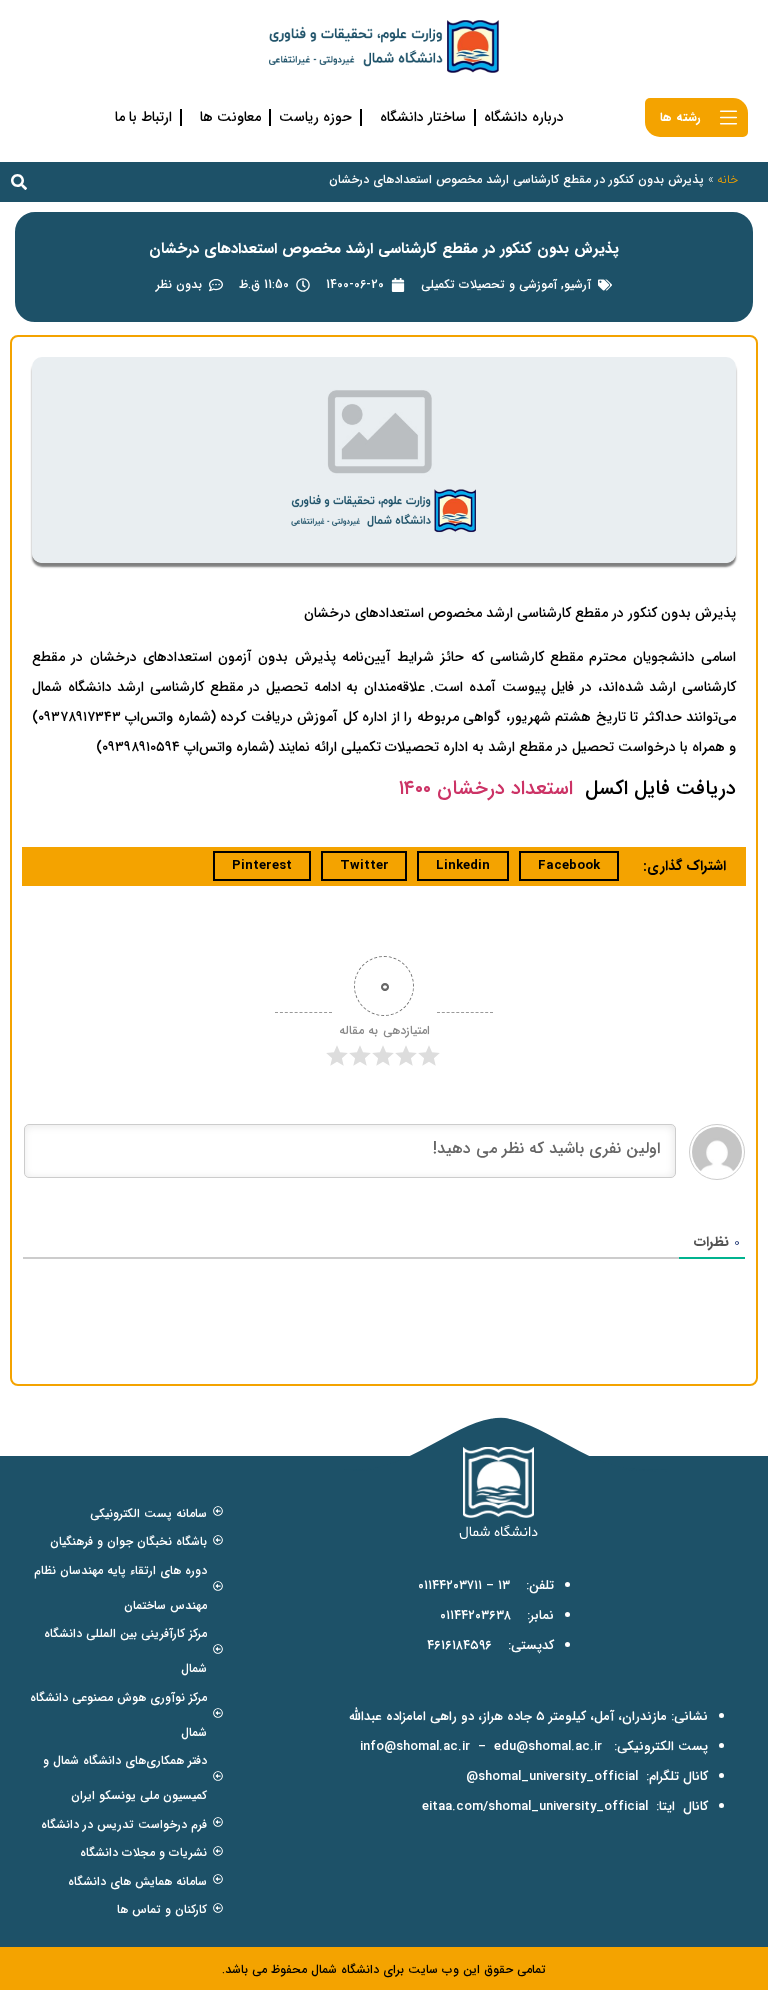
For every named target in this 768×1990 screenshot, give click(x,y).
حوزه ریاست (315, 117)
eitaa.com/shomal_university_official (535, 1806)
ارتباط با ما (143, 117)
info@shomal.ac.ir (415, 1746)
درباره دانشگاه (524, 117)
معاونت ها (230, 117)
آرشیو (577, 284)
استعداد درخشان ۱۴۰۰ (486, 788)
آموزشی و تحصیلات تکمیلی (489, 284)
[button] (19, 182)
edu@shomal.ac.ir (548, 1746)
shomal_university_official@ (552, 1776)
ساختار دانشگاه (423, 117)
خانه (727, 179)
